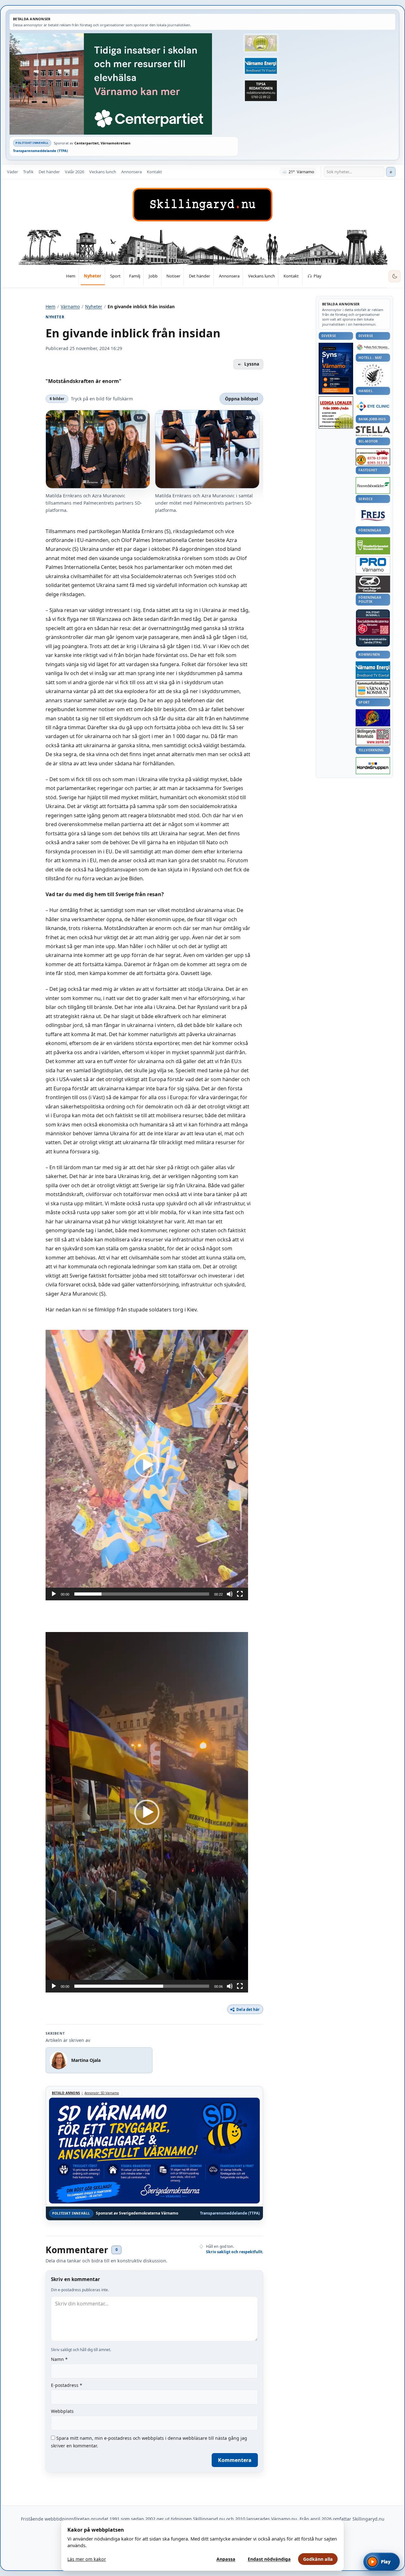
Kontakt (154, 172)
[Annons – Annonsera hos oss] (336, 369)
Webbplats (62, 2411)
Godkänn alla (318, 2559)
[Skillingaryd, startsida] (202, 205)
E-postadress (67, 2385)
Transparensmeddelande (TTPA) (40, 151)
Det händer (49, 172)
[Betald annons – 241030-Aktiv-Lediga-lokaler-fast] (336, 412)
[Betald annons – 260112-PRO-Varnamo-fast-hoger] (373, 565)
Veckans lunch (103, 172)
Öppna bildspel (241, 399)
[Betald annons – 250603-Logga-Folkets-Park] (373, 348)
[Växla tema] (395, 276)
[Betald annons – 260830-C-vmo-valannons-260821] (124, 84)
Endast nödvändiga (269, 2559)
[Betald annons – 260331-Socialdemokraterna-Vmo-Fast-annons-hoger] (373, 627)
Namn (59, 2359)
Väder (12, 172)
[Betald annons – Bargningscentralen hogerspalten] (373, 457)
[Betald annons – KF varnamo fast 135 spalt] (373, 689)
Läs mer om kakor (87, 2559)
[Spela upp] (54, 1594)
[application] (147, 1465)
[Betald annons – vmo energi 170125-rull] (373, 670)
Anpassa (226, 2559)
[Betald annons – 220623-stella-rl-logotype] (373, 431)
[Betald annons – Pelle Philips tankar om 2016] (261, 66)
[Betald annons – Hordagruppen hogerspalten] (373, 766)
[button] (147, 1465)
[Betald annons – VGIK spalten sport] (373, 718)
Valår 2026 (75, 172)
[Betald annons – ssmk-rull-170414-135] (373, 737)
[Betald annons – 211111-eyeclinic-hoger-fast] (373, 406)
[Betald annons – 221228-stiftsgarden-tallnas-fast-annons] (373, 375)
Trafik (28, 172)
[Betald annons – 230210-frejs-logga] (373, 515)
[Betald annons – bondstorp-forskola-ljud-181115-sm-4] (261, 91)
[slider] (142, 1594)
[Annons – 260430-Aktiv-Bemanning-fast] (261, 43)
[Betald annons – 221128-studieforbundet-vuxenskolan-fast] (373, 546)
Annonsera (131, 172)
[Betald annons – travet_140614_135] (373, 584)
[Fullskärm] (240, 1594)
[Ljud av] (230, 1594)
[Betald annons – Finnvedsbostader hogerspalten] (373, 485)
